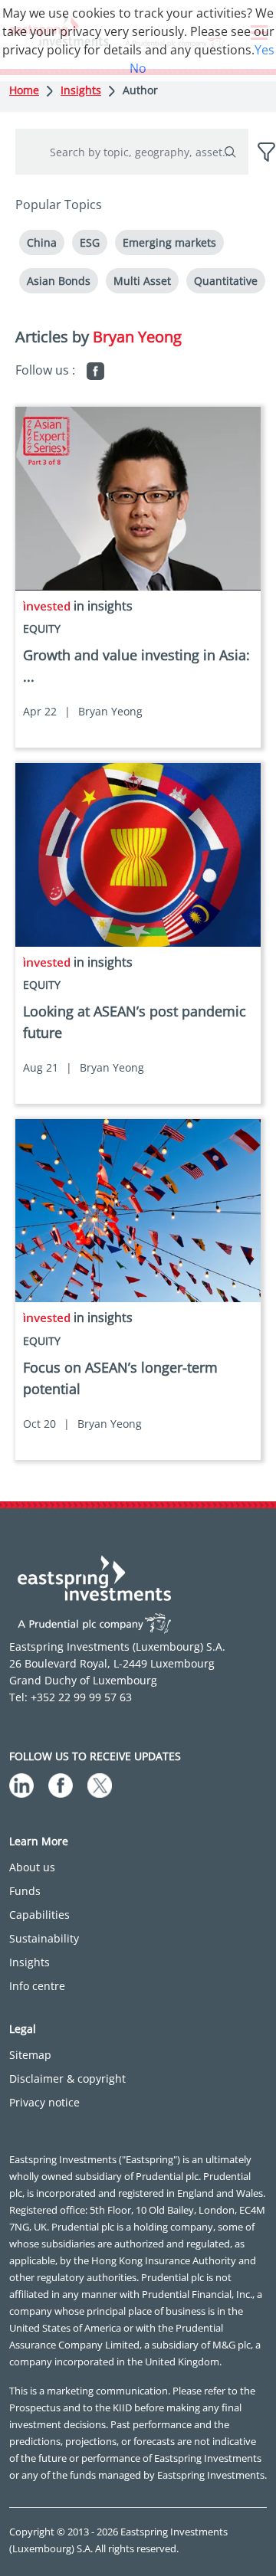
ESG (90, 242)
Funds (25, 1891)
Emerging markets (169, 242)
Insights (81, 90)
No (138, 68)
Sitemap (30, 2055)
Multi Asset (142, 281)
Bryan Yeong (110, 711)
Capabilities (39, 1915)
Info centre (37, 1986)
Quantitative (226, 281)
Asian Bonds (59, 281)
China (42, 242)
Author (140, 90)
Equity (42, 628)
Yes (264, 50)
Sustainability (44, 1938)
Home (24, 90)
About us (32, 1867)
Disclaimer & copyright (67, 2078)
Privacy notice (44, 2102)
